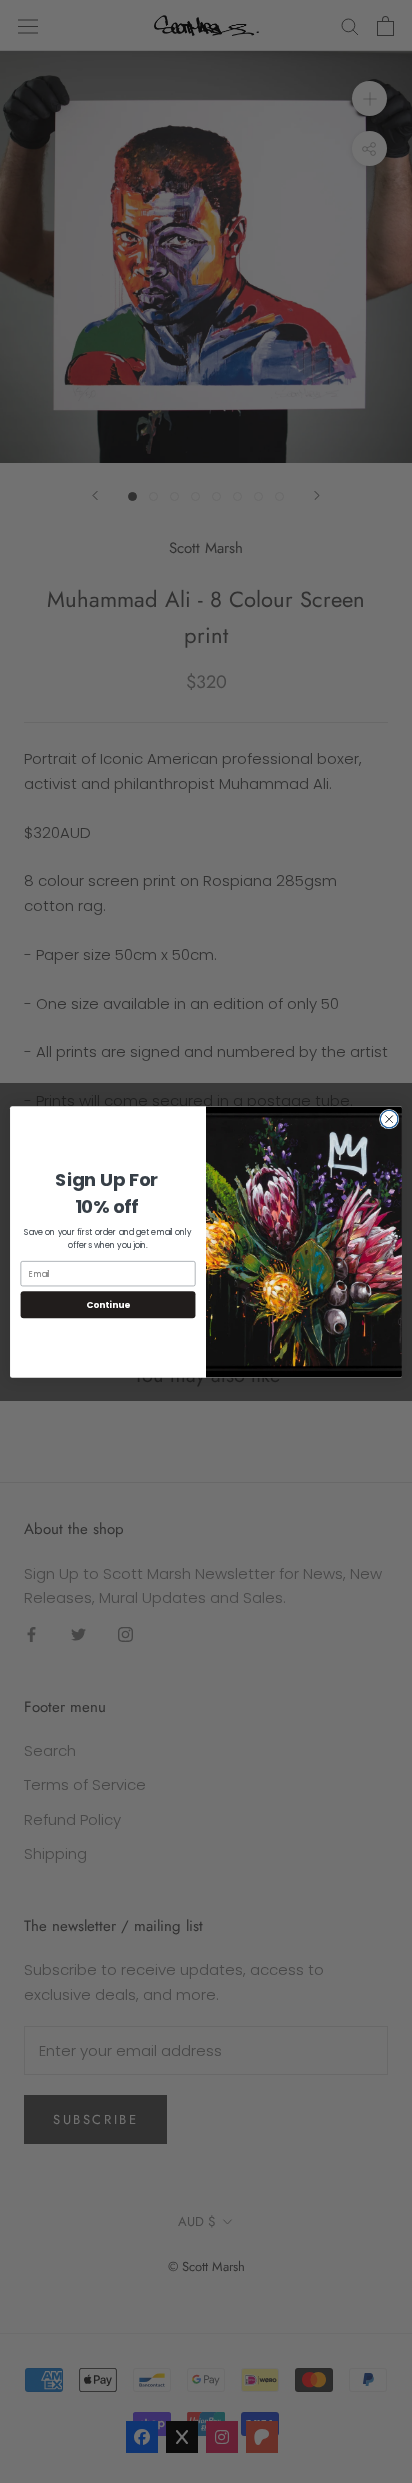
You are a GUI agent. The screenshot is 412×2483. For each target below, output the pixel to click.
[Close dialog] (389, 1119)
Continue (108, 1304)
